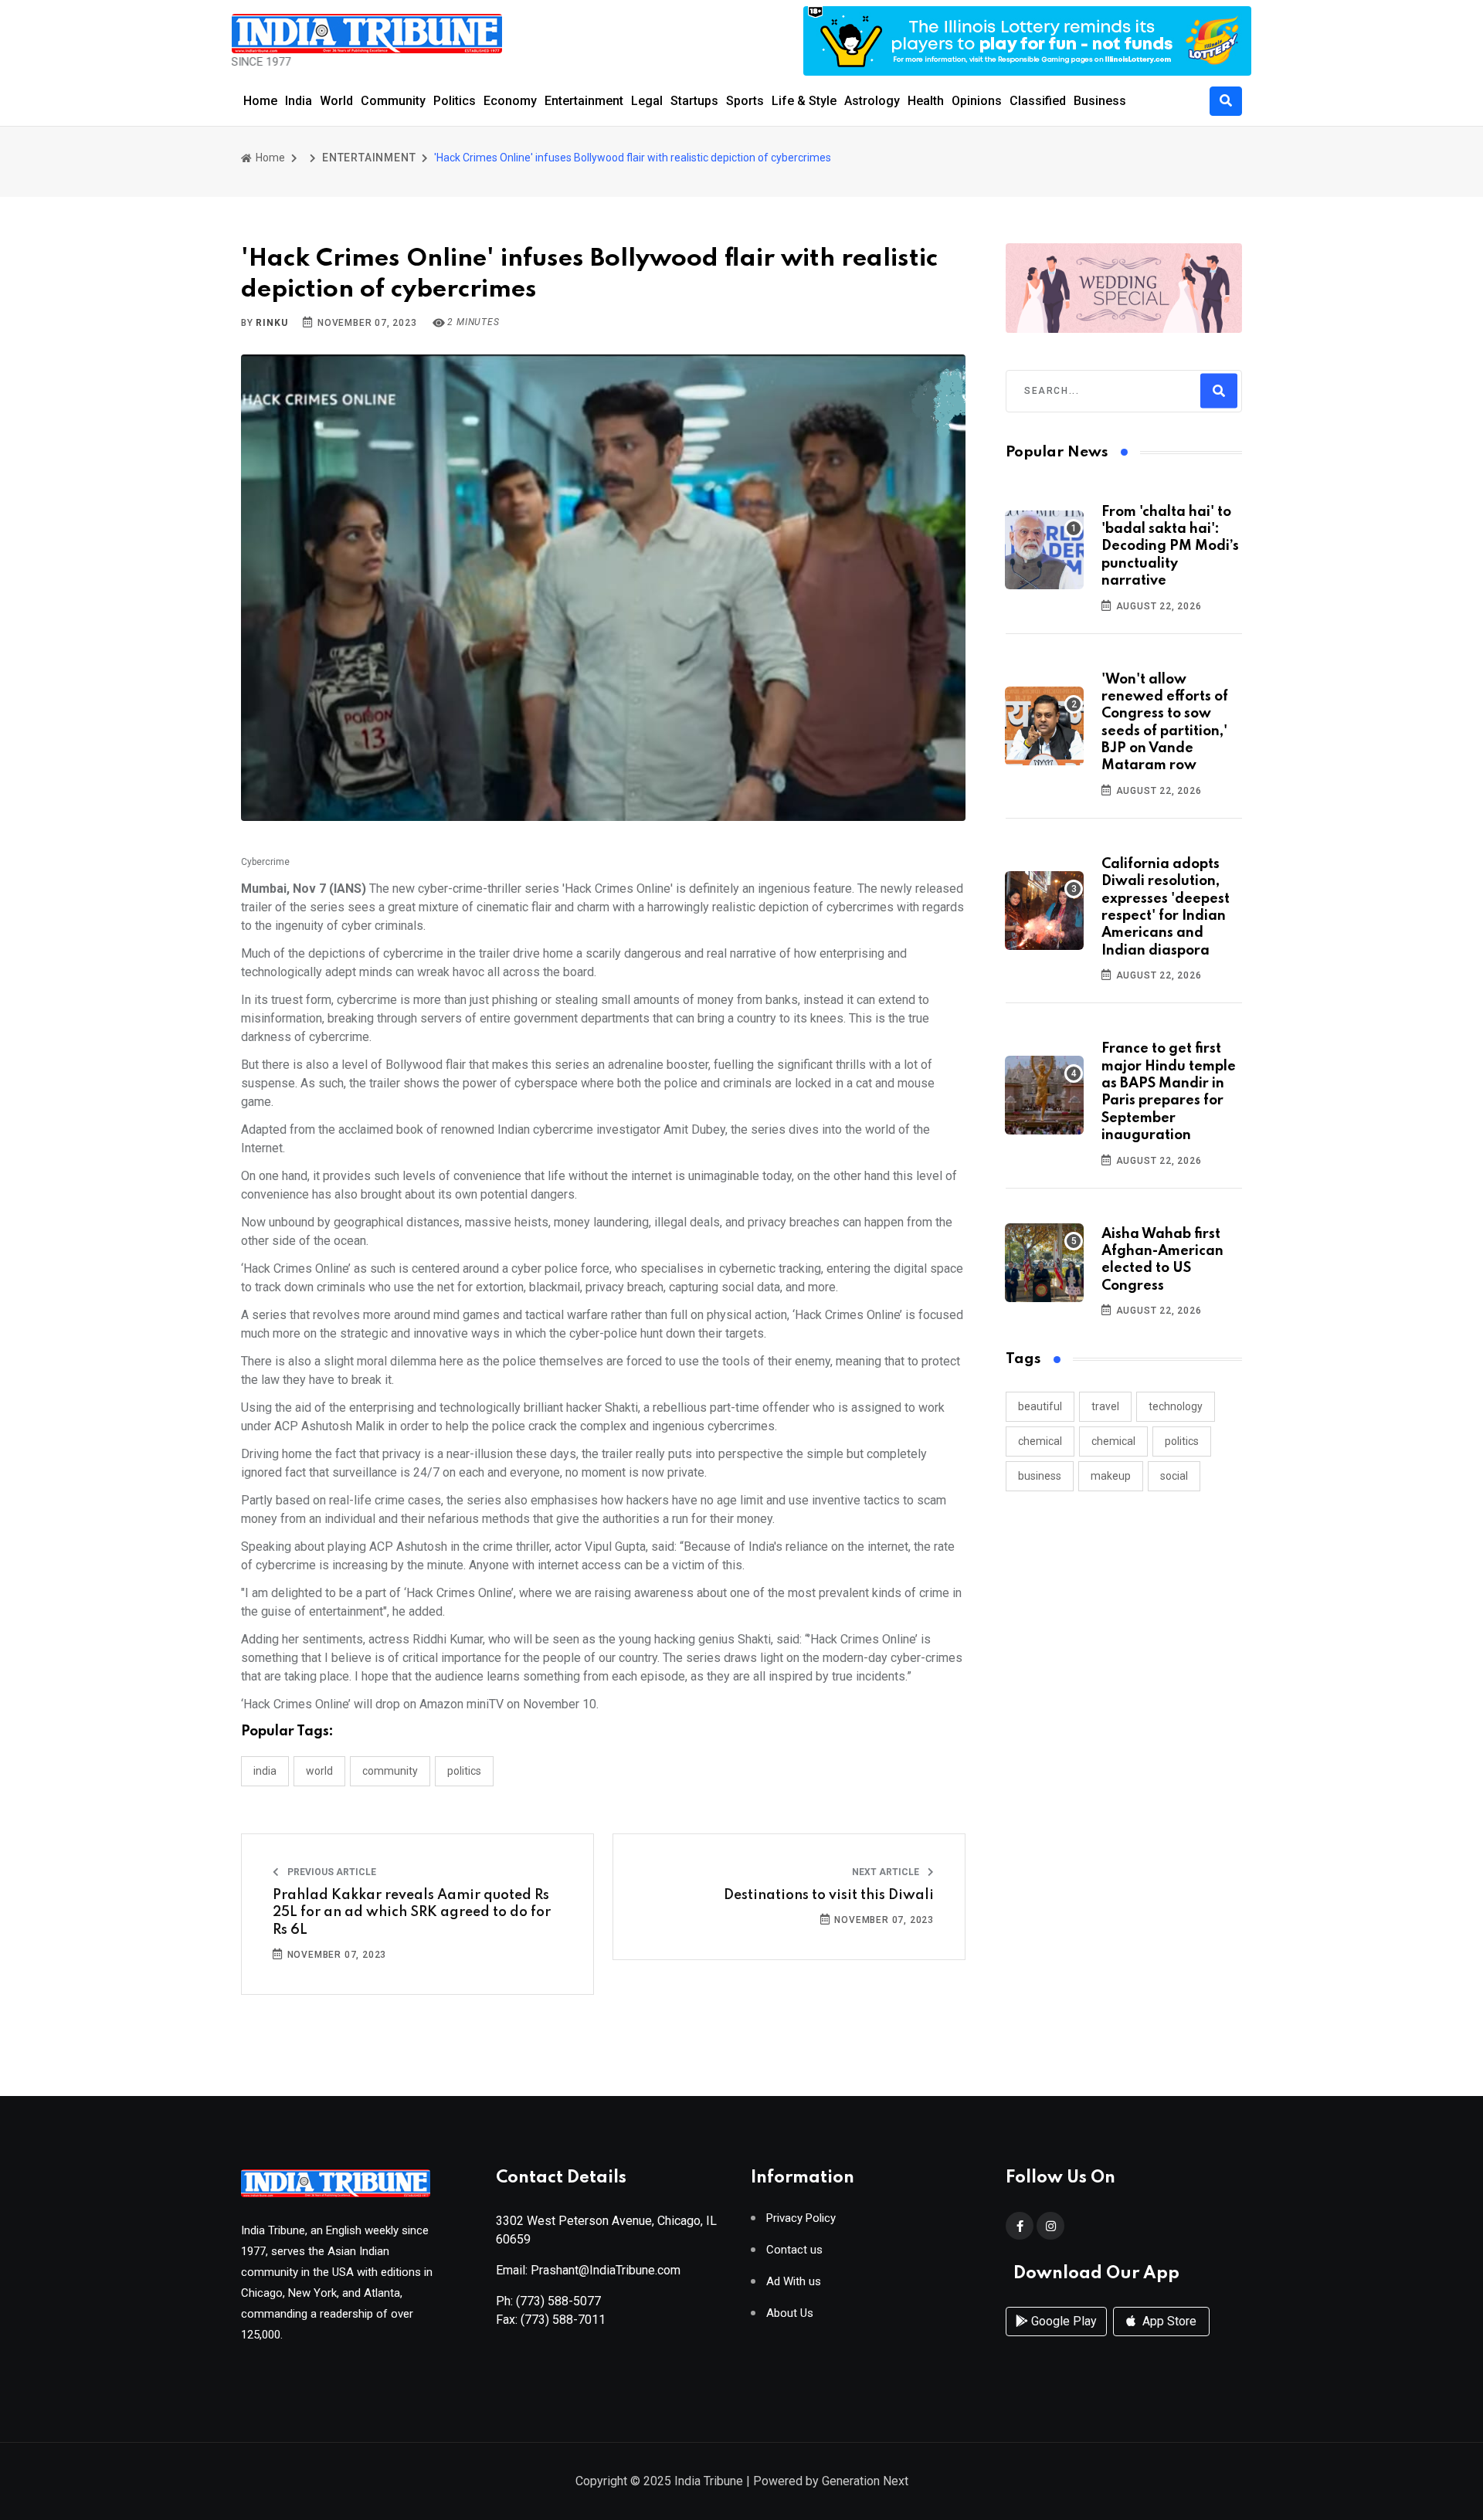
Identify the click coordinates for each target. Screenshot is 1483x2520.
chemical (1040, 1441)
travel (1105, 1406)
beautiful (1040, 1406)
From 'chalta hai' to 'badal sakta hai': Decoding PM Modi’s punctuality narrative (1170, 547)
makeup (1111, 1476)
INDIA (265, 1771)
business (1040, 1476)
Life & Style (804, 101)
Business (1100, 101)
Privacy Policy (801, 2218)
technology (1176, 1406)
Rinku (271, 323)
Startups (694, 101)
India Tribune (709, 2481)
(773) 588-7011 (563, 2320)
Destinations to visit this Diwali (829, 1895)
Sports (745, 101)
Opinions (977, 101)
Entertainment (584, 101)
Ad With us (794, 2282)
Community (393, 101)
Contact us (794, 2250)
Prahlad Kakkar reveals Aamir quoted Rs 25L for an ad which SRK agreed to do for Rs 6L (412, 1913)
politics (1182, 1441)
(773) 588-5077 (558, 2301)
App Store (1168, 2321)
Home (260, 101)
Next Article (887, 1872)
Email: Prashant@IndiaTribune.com (588, 2270)
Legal (647, 101)
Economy (510, 101)
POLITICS (464, 1771)
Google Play (1062, 2321)
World (336, 101)
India (299, 101)
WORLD (319, 1771)
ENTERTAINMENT (369, 158)
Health (926, 101)
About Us (790, 2313)
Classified (1038, 101)
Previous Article (331, 1872)
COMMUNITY (390, 1771)
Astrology (872, 101)
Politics (455, 101)
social (1174, 1476)
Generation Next (865, 2481)
